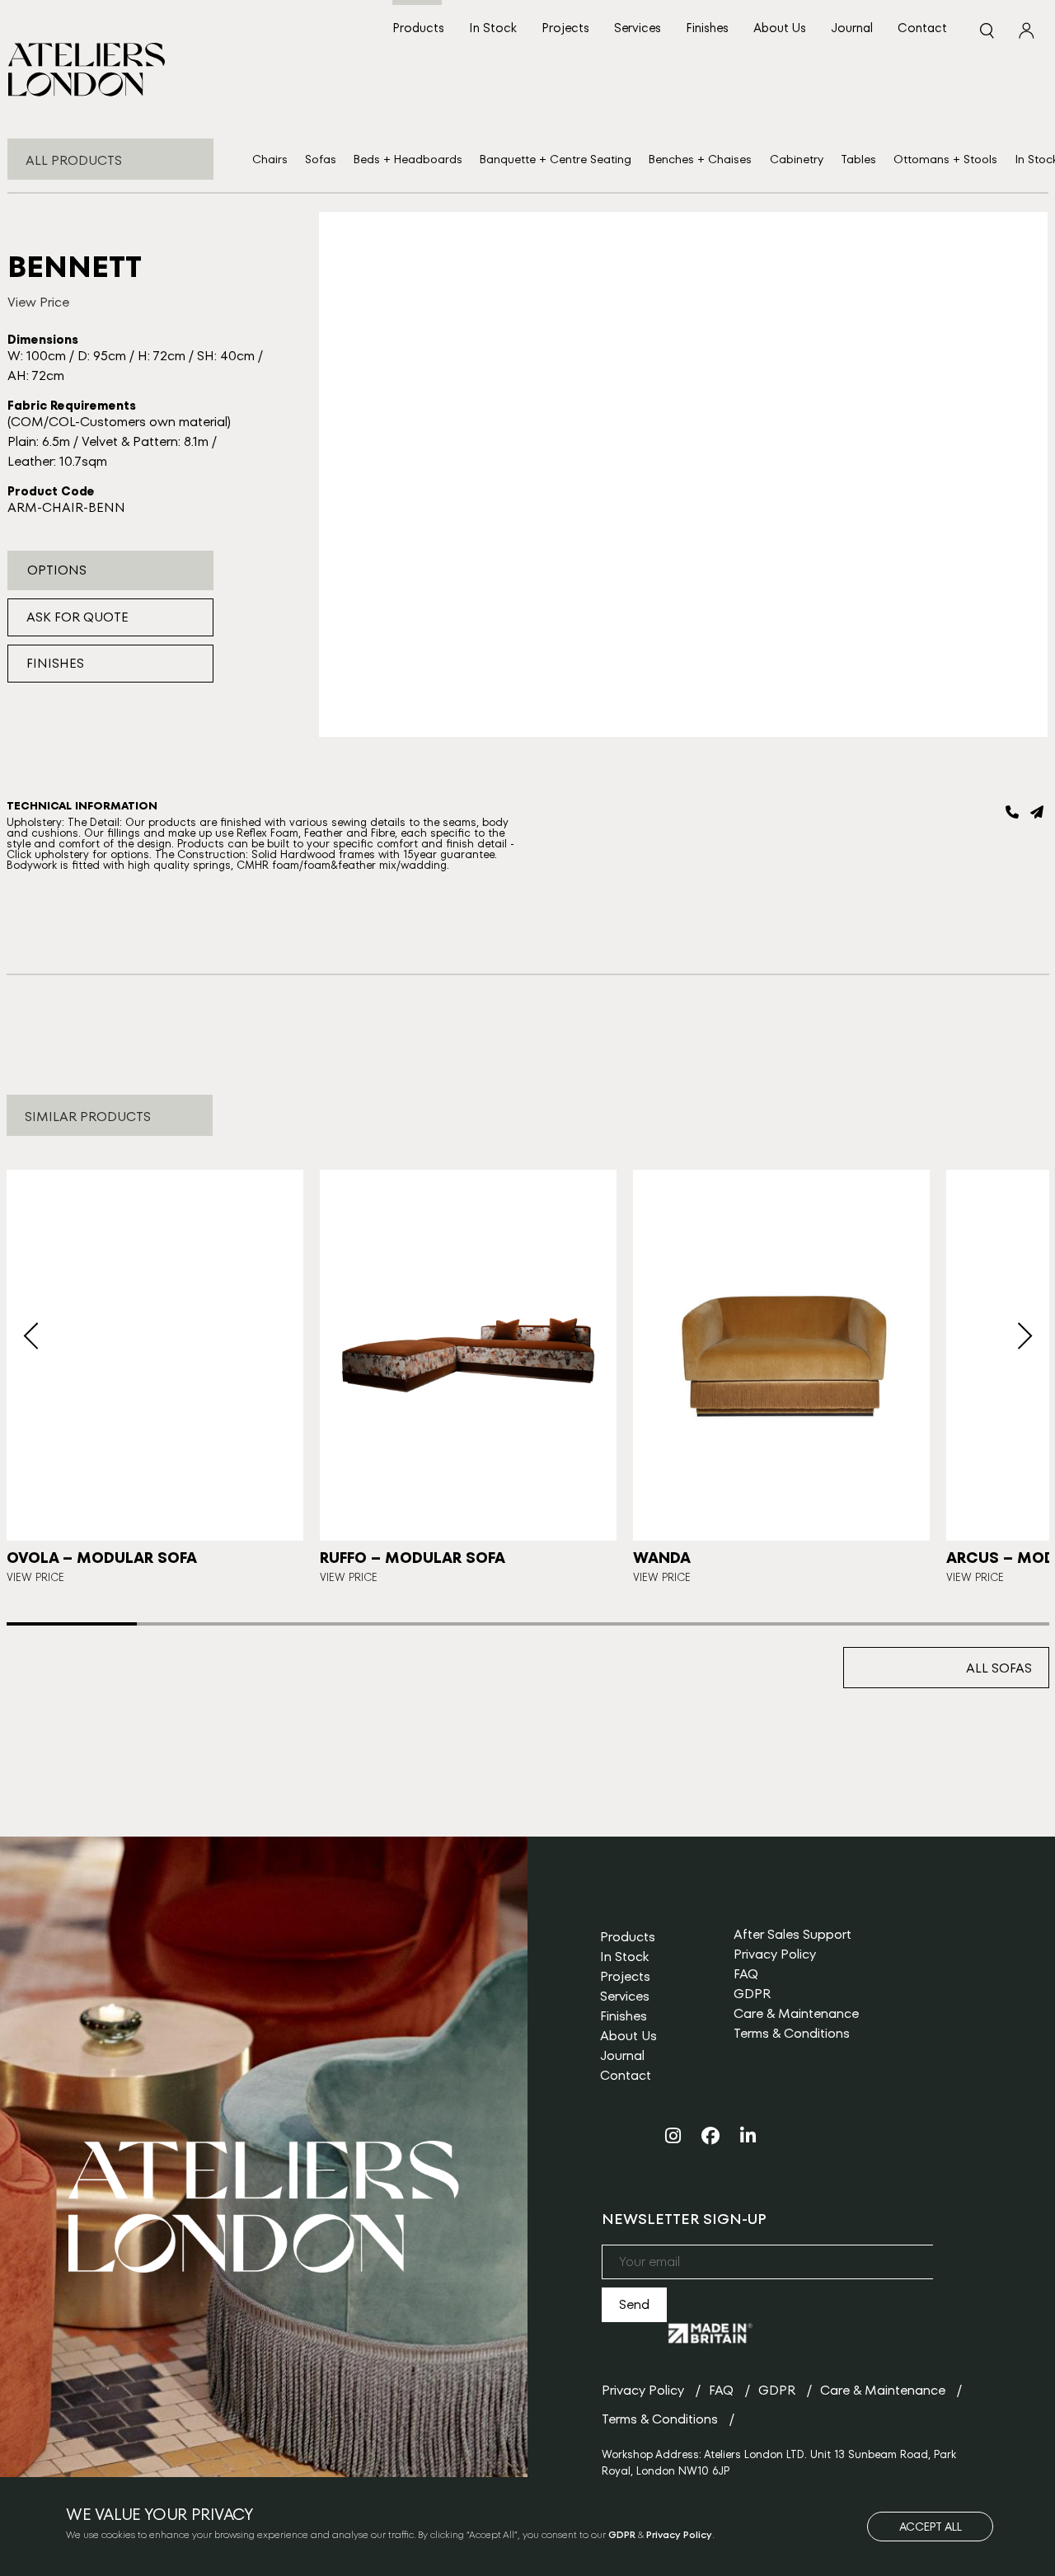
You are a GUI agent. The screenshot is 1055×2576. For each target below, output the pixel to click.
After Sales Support (792, 1934)
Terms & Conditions (792, 2033)
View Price (38, 302)
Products (418, 28)
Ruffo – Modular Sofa (413, 1558)
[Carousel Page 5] (593, 1624)
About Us (780, 28)
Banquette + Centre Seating (556, 159)
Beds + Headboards (408, 159)
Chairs (270, 159)
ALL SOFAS (999, 1668)
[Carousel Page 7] (853, 1624)
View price (349, 1577)
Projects (565, 28)
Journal (852, 28)
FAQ (746, 1974)
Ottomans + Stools (945, 159)
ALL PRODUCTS (74, 160)
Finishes (707, 28)
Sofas (321, 159)
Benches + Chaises (700, 159)
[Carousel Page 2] (202, 1624)
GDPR (752, 1994)
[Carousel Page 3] (332, 1624)
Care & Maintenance (796, 2013)
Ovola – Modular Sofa (102, 1558)
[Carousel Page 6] (723, 1624)
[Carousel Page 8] (983, 1624)
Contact (922, 28)
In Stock (493, 28)
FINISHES (55, 663)
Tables (858, 159)
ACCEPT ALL (931, 2527)
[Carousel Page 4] (462, 1624)
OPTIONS (57, 570)
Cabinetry (797, 159)
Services (638, 28)
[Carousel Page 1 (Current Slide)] (72, 1624)
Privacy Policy (775, 1954)
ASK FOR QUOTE (77, 617)
